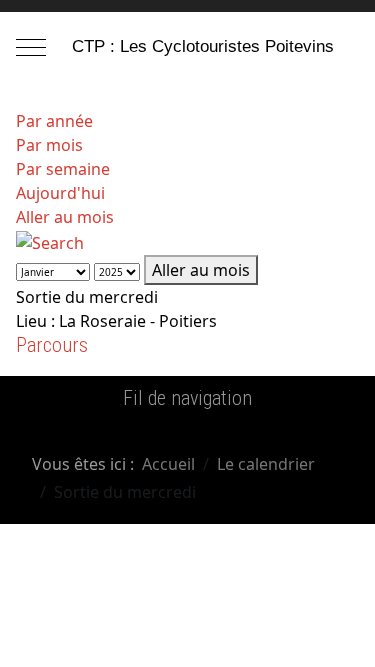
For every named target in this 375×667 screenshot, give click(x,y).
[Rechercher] (50, 241)
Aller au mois (65, 217)
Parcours (52, 345)
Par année (54, 121)
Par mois (49, 145)
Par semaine (63, 169)
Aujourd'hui (60, 193)
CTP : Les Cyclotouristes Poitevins (203, 46)
